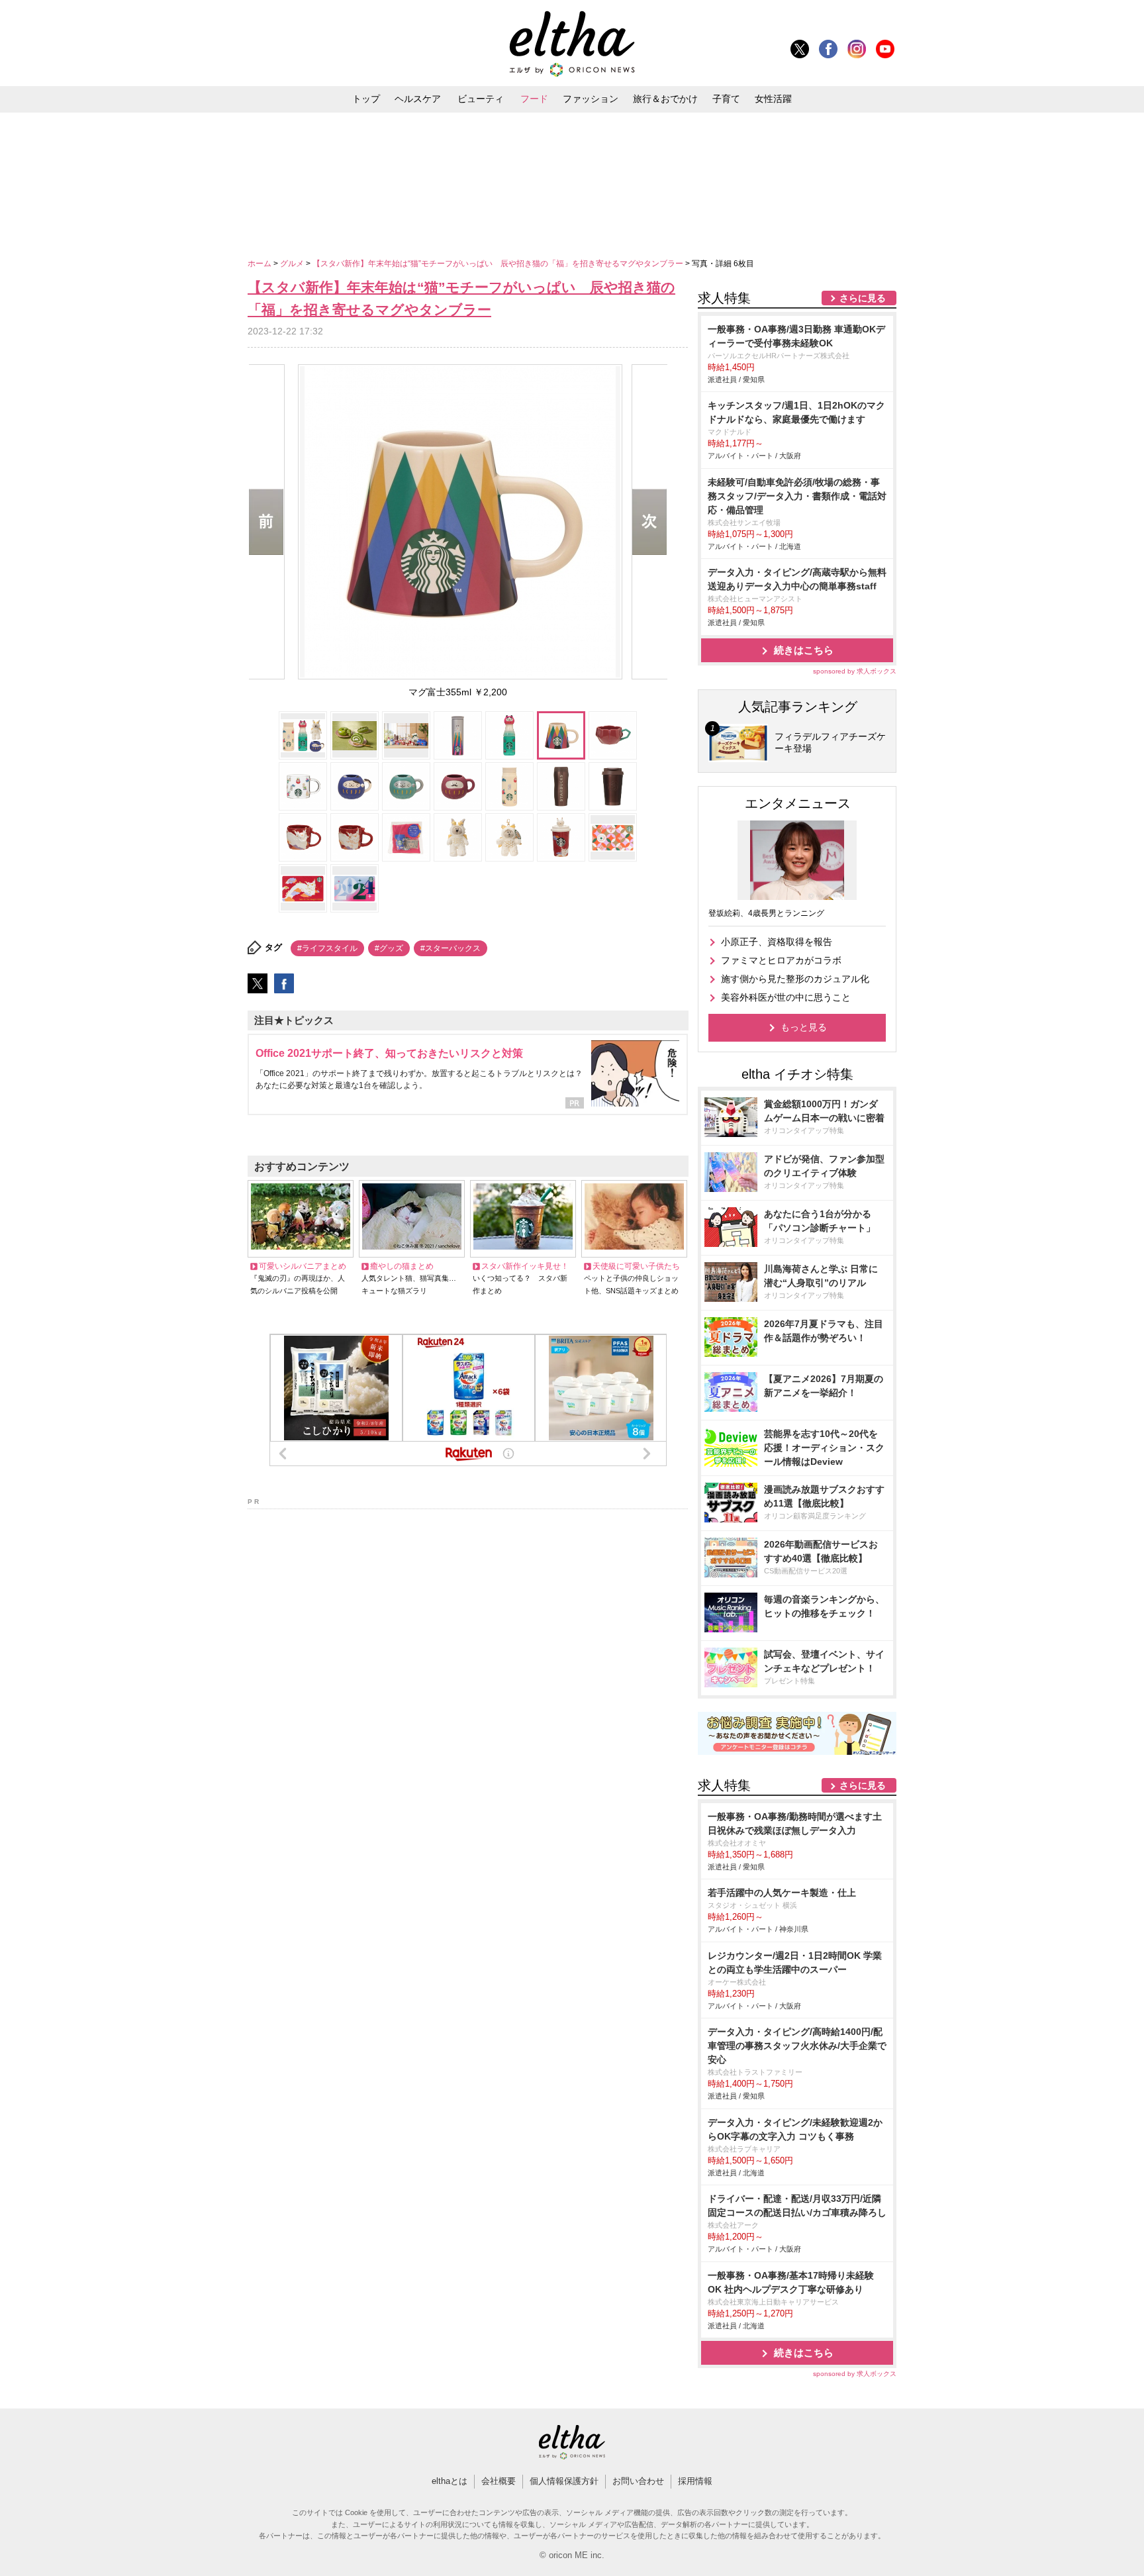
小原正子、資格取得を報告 (777, 942)
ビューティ (481, 99)
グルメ (293, 264)
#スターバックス (451, 948)
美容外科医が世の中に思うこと (786, 997)
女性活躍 (773, 99)
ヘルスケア (418, 99)
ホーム (261, 264)
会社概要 (499, 2481)
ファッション (591, 99)
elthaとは (450, 2481)
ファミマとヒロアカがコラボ (781, 960)
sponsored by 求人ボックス (855, 671)
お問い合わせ (638, 2481)
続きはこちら (804, 650)
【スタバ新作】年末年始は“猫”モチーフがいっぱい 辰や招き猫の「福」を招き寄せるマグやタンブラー (499, 264)
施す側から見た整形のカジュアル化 (795, 979)
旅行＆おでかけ (665, 99)
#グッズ (389, 948)
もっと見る (804, 1027)
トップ (366, 99)
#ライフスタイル (327, 948)
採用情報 (695, 2481)
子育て (726, 99)
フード (534, 99)
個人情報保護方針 (564, 2481)
